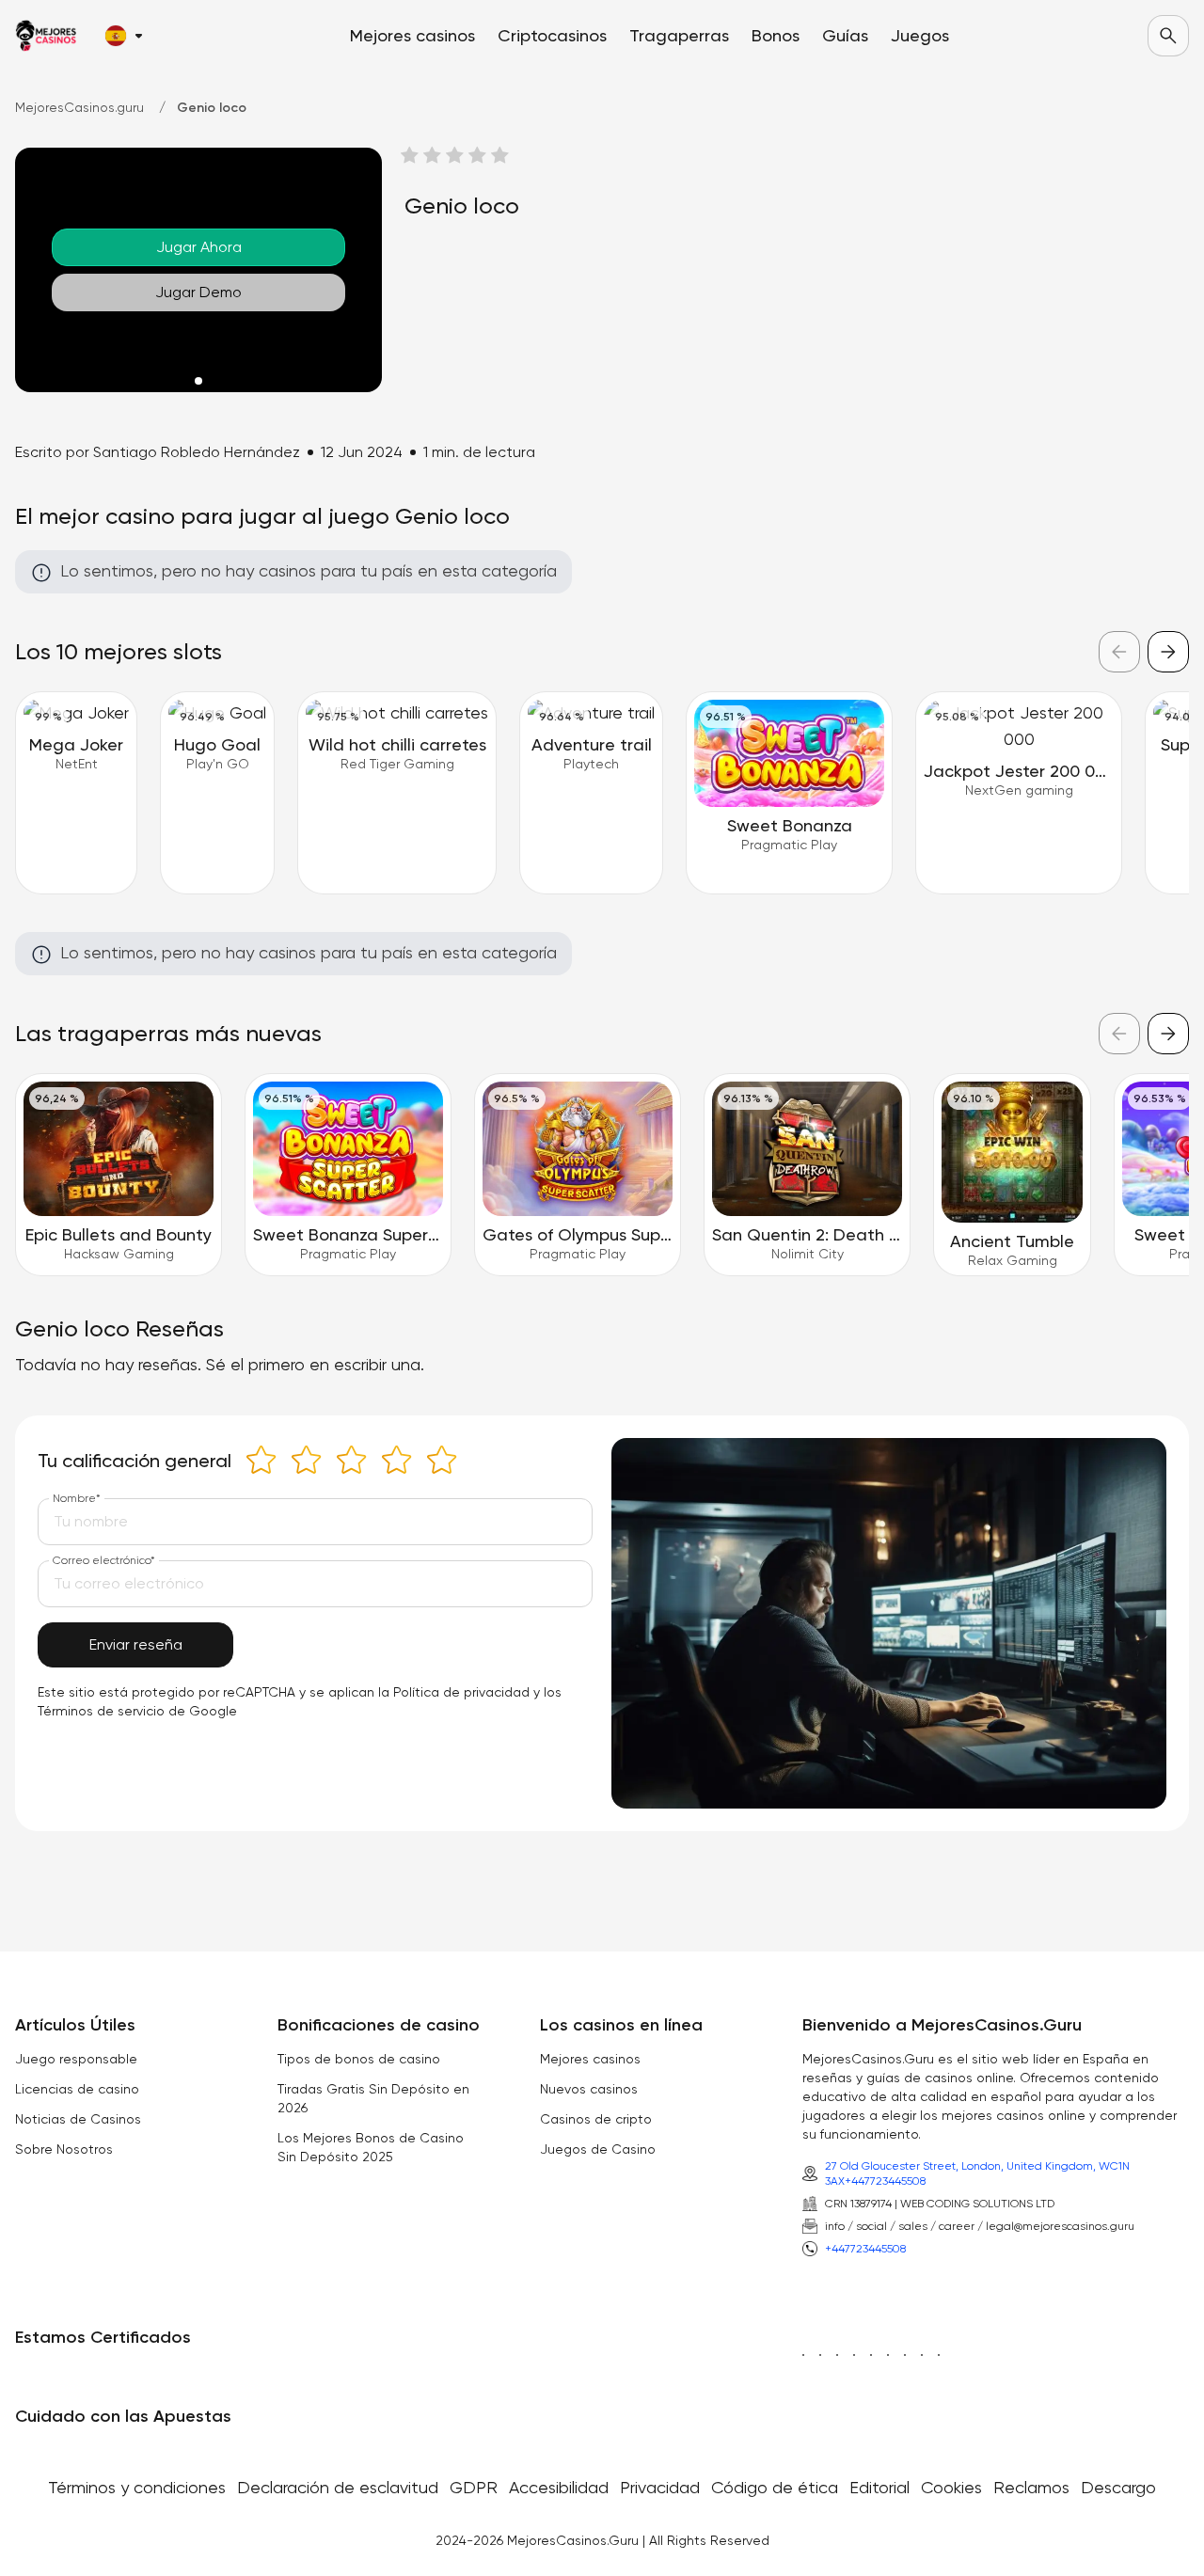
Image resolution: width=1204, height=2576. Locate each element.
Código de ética (775, 2487)
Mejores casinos (590, 2059)
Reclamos (1031, 2487)
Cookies (951, 2487)
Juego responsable (76, 2059)
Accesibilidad (559, 2487)
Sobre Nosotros (64, 2149)
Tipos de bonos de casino (359, 2059)
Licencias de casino (77, 2089)
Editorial (879, 2487)
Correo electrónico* (104, 1560)
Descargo (1118, 2487)
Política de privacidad (461, 1692)
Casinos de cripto (596, 2119)
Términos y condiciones (137, 2487)
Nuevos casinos (589, 2089)
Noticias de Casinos (78, 2119)
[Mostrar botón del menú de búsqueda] (1168, 36)
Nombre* (77, 1498)
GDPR (474, 2487)
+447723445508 (885, 2181)
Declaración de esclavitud (338, 2487)
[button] (124, 36)
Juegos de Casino (598, 2149)
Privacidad (660, 2487)
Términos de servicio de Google (137, 1711)
